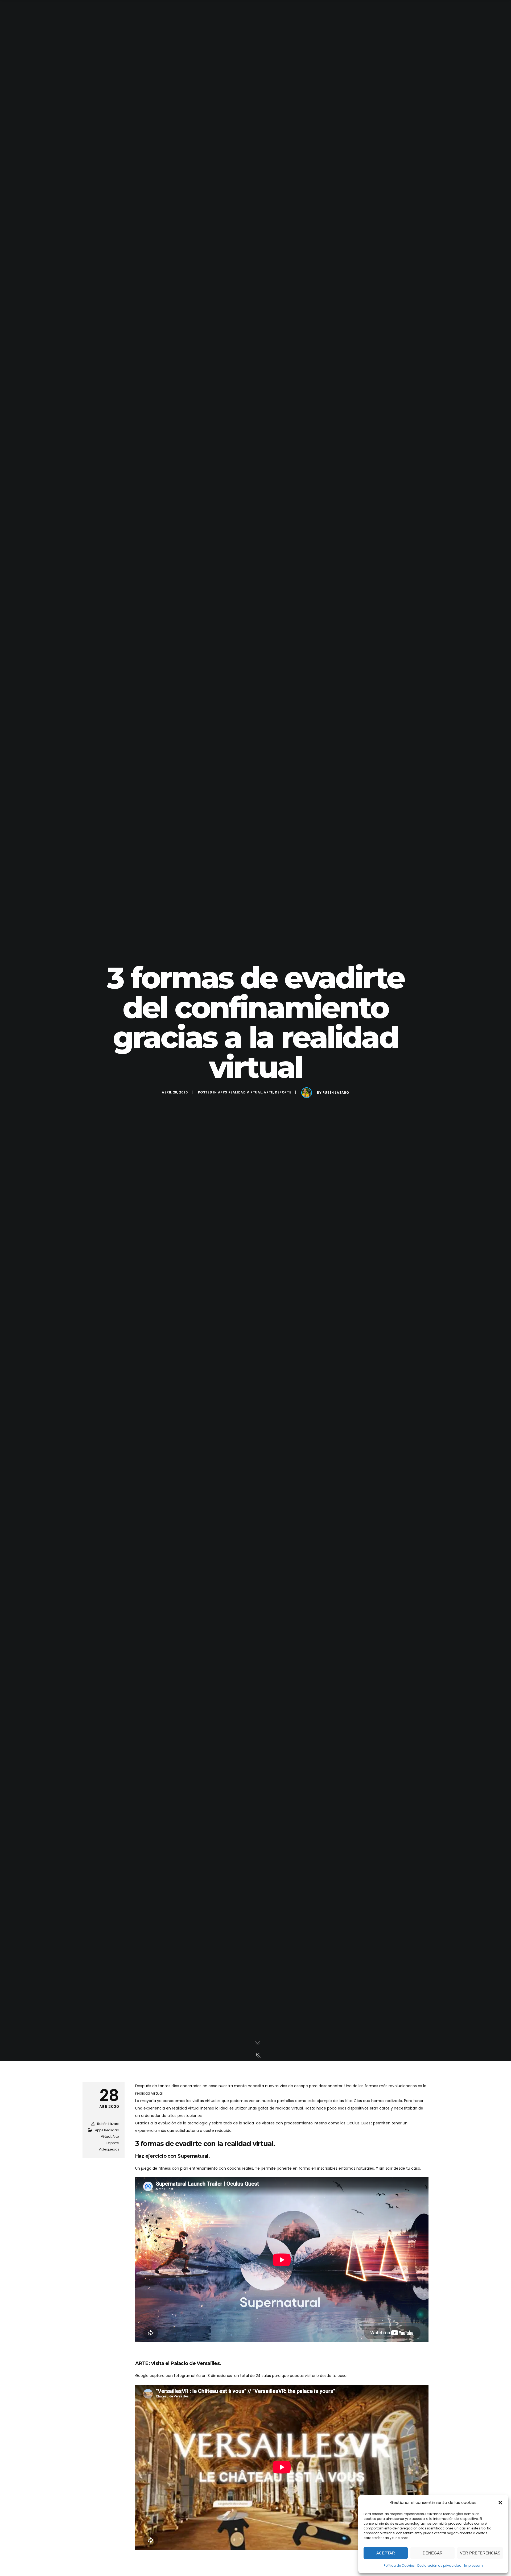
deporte (283, 1092)
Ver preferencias (480, 2553)
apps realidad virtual (240, 1092)
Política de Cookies (399, 2565)
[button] (500, 2503)
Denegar (433, 2553)
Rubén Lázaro (336, 1093)
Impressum (473, 2565)
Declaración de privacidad (439, 2565)
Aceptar (386, 2553)
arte (268, 1092)
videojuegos (109, 2149)
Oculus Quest (359, 2123)
